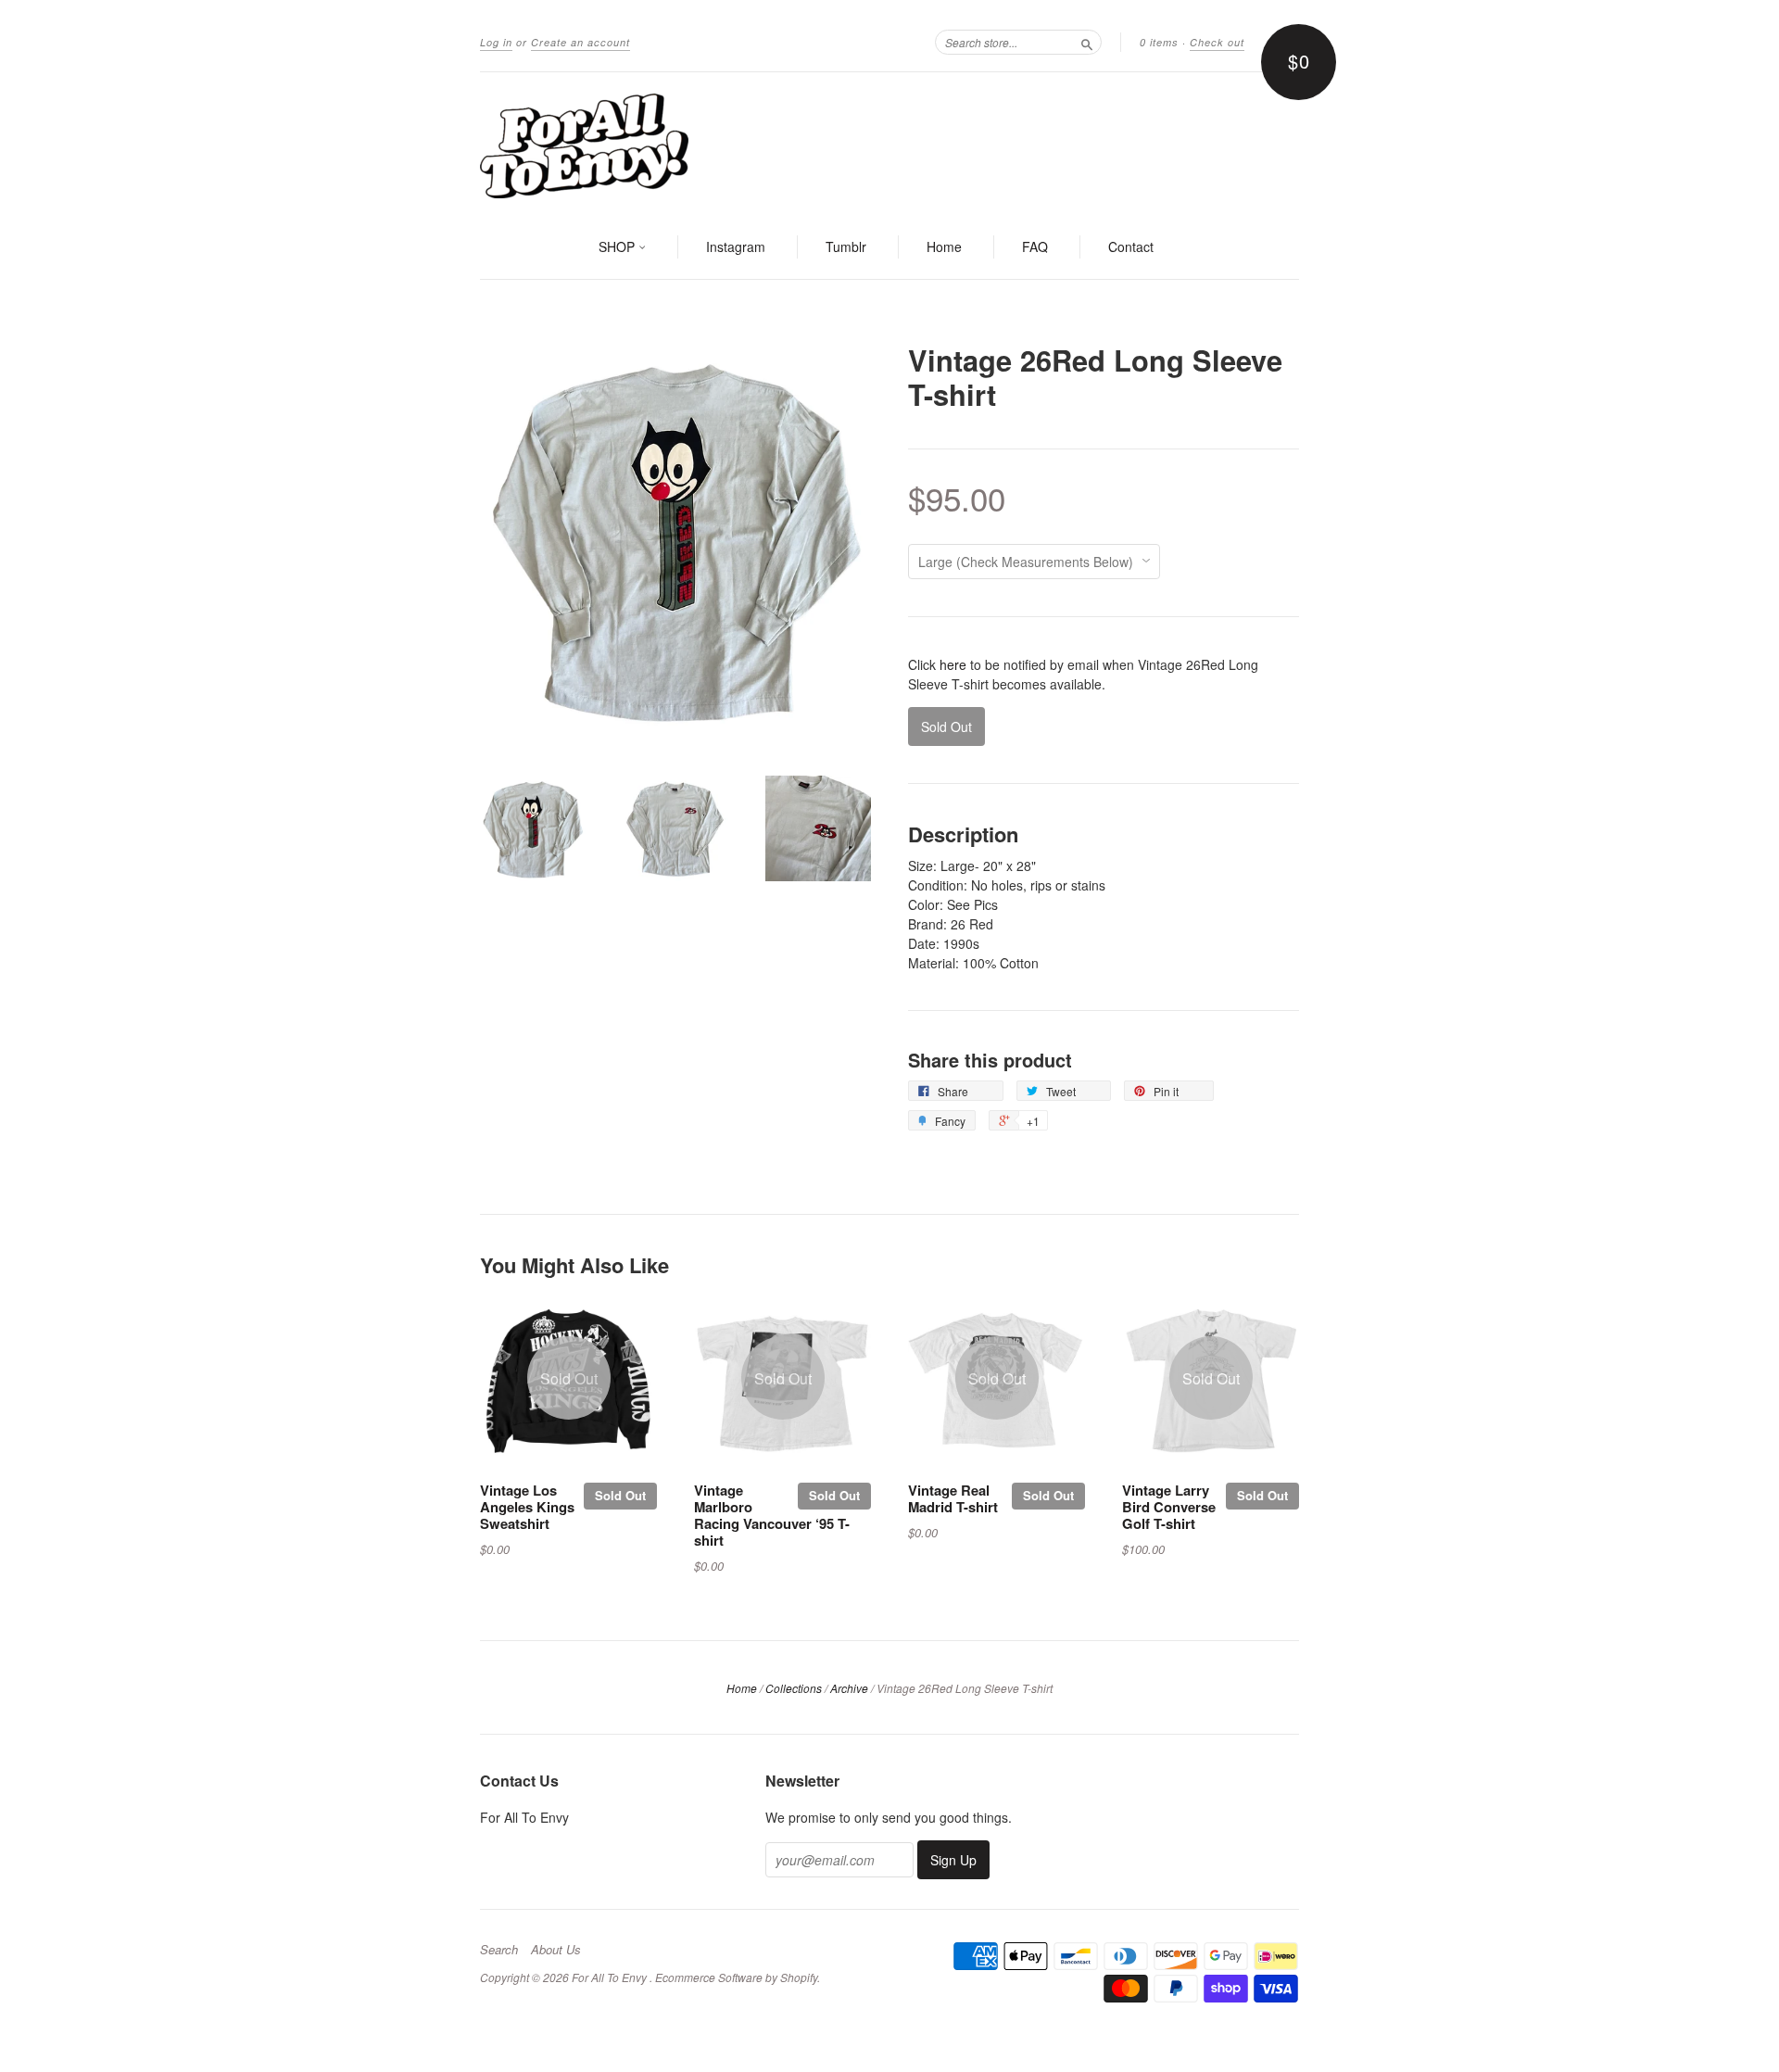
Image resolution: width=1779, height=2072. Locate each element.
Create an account (580, 42)
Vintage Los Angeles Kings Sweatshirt (527, 1507)
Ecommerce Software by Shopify (736, 1977)
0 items (1159, 42)
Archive (849, 1688)
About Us (556, 1950)
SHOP (618, 246)
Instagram (736, 246)
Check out (1217, 42)
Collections (794, 1688)
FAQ (1035, 246)
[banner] (889, 145)
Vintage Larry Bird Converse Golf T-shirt (1169, 1507)
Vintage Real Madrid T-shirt (953, 1498)
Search (499, 1950)
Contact (1131, 246)
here (953, 664)
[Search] (1087, 42)
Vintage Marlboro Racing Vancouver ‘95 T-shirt (772, 1515)
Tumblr (846, 246)
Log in (496, 42)
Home (944, 246)
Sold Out (620, 1495)
